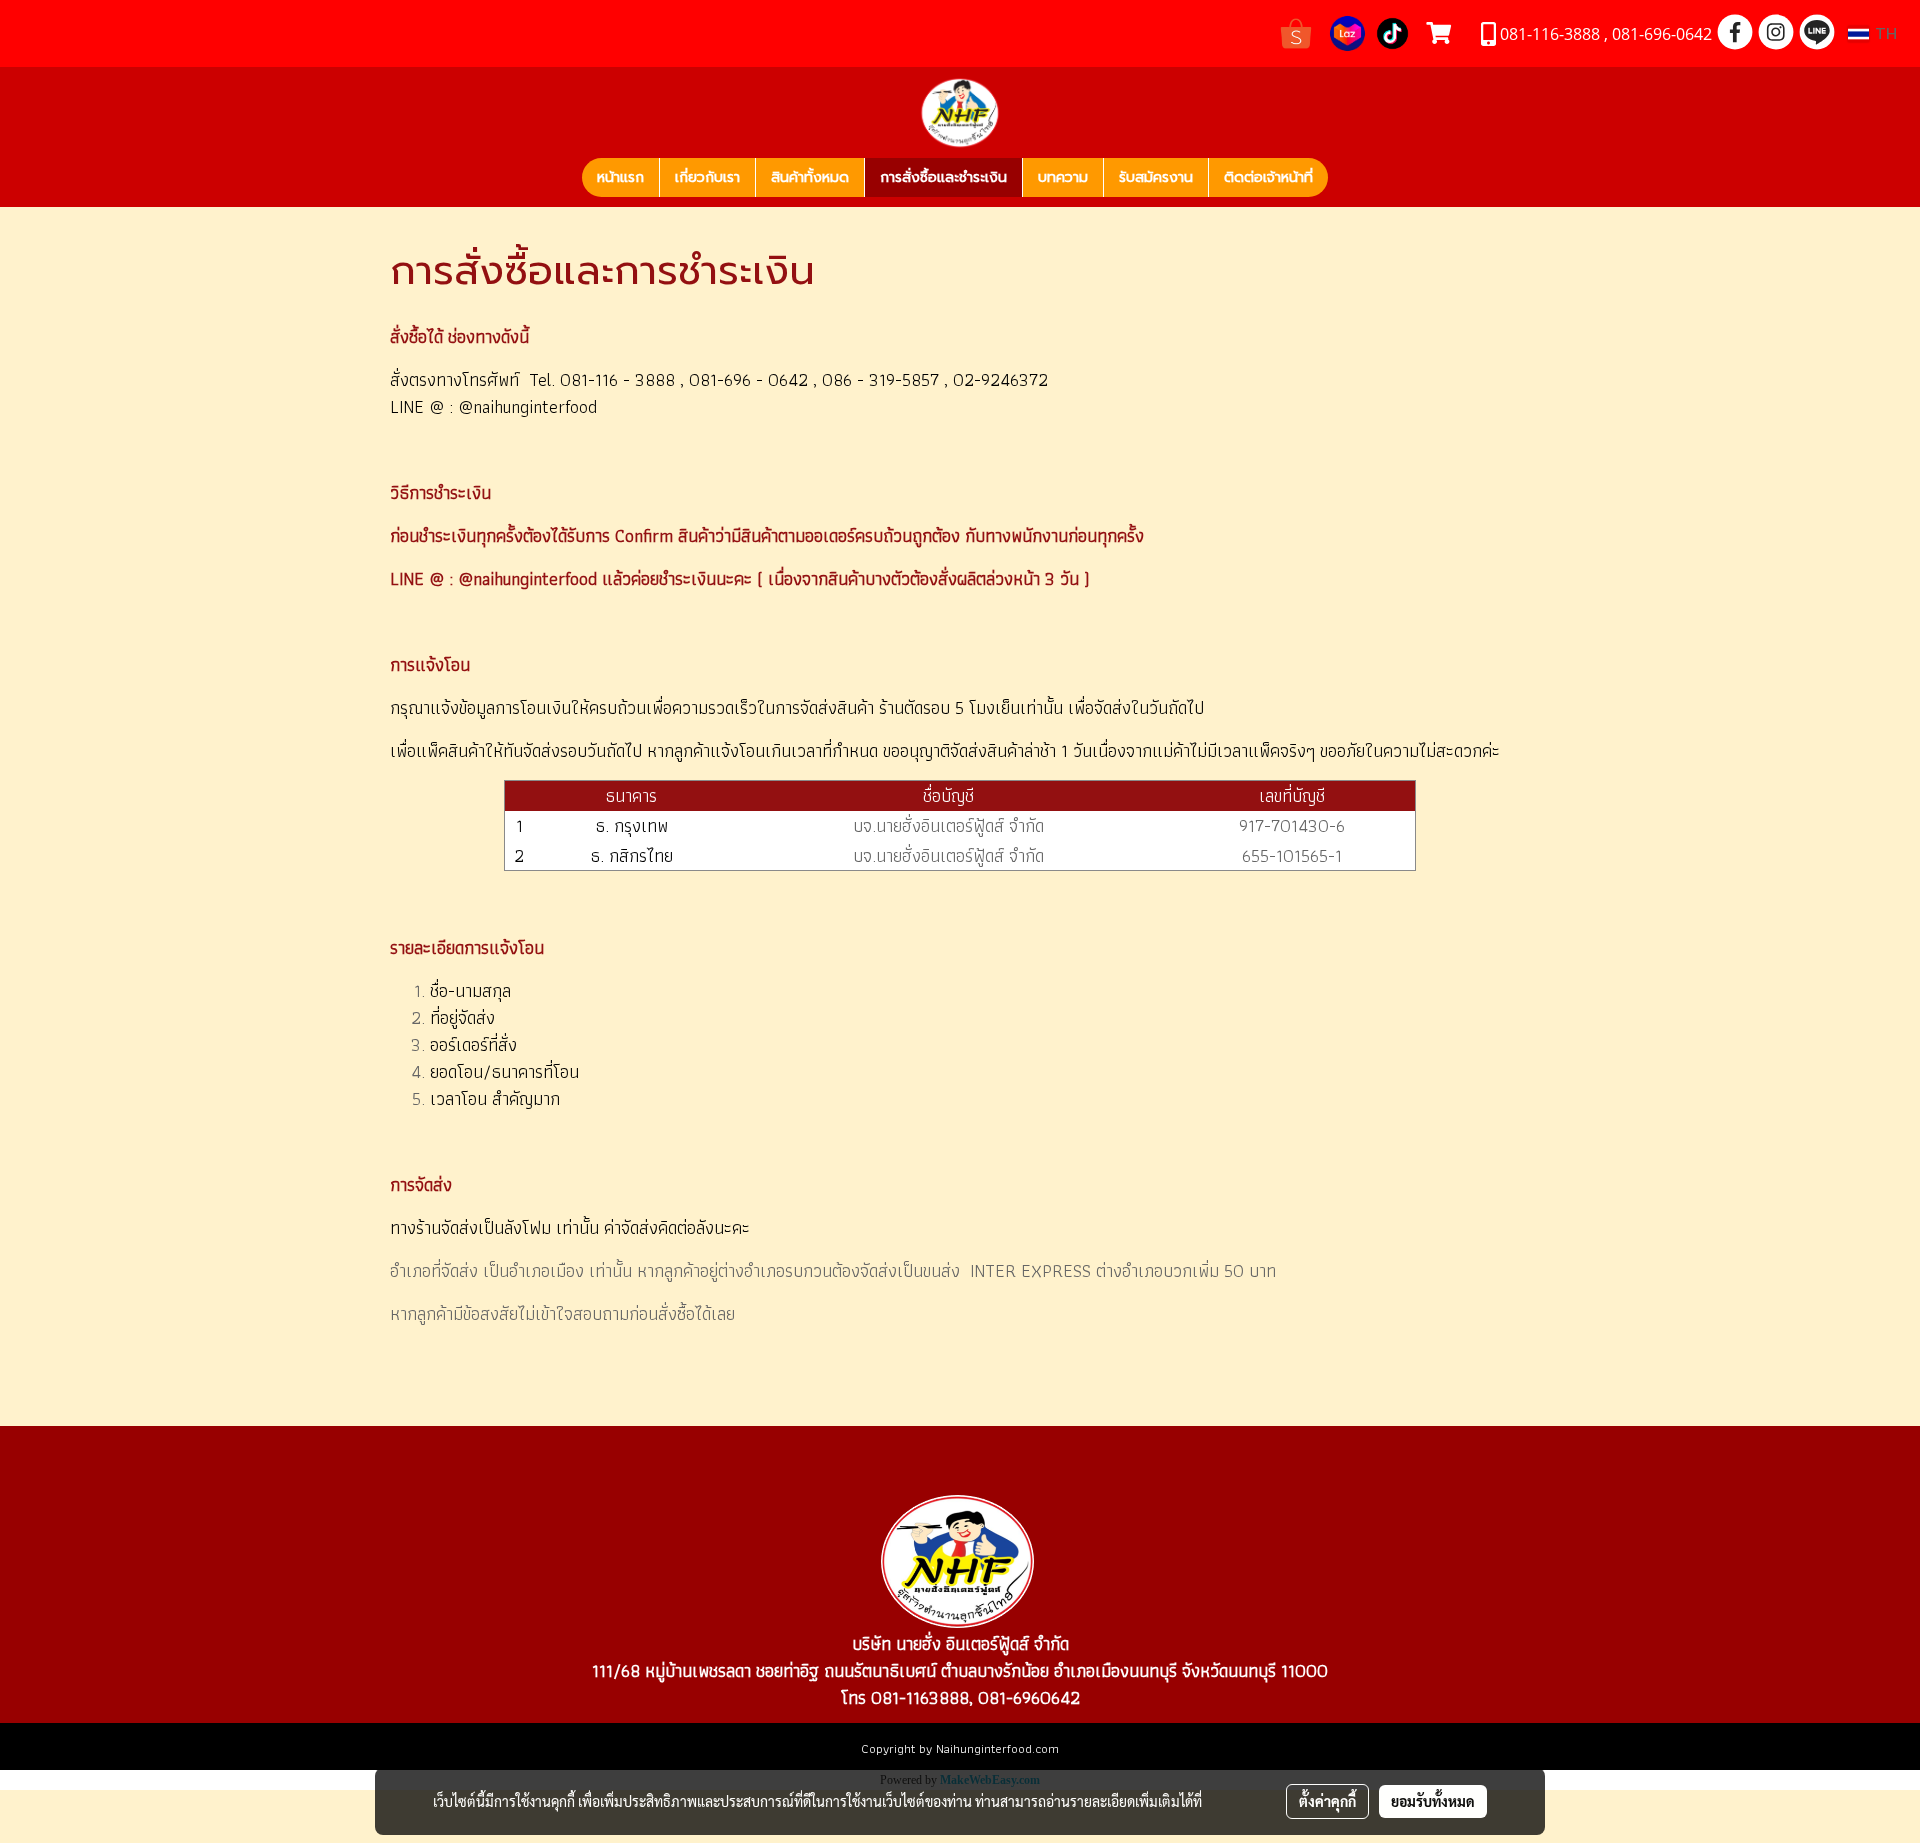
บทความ (1063, 177)
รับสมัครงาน (1156, 177)
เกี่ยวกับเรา (707, 177)
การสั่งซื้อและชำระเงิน (943, 177)
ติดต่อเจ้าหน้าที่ (1268, 177)
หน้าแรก (620, 177)
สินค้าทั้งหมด (810, 177)
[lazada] (1347, 31)
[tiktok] (1392, 31)
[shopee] (1296, 31)
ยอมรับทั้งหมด (1433, 1801)
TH (1883, 34)
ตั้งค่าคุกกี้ (1327, 1801)
